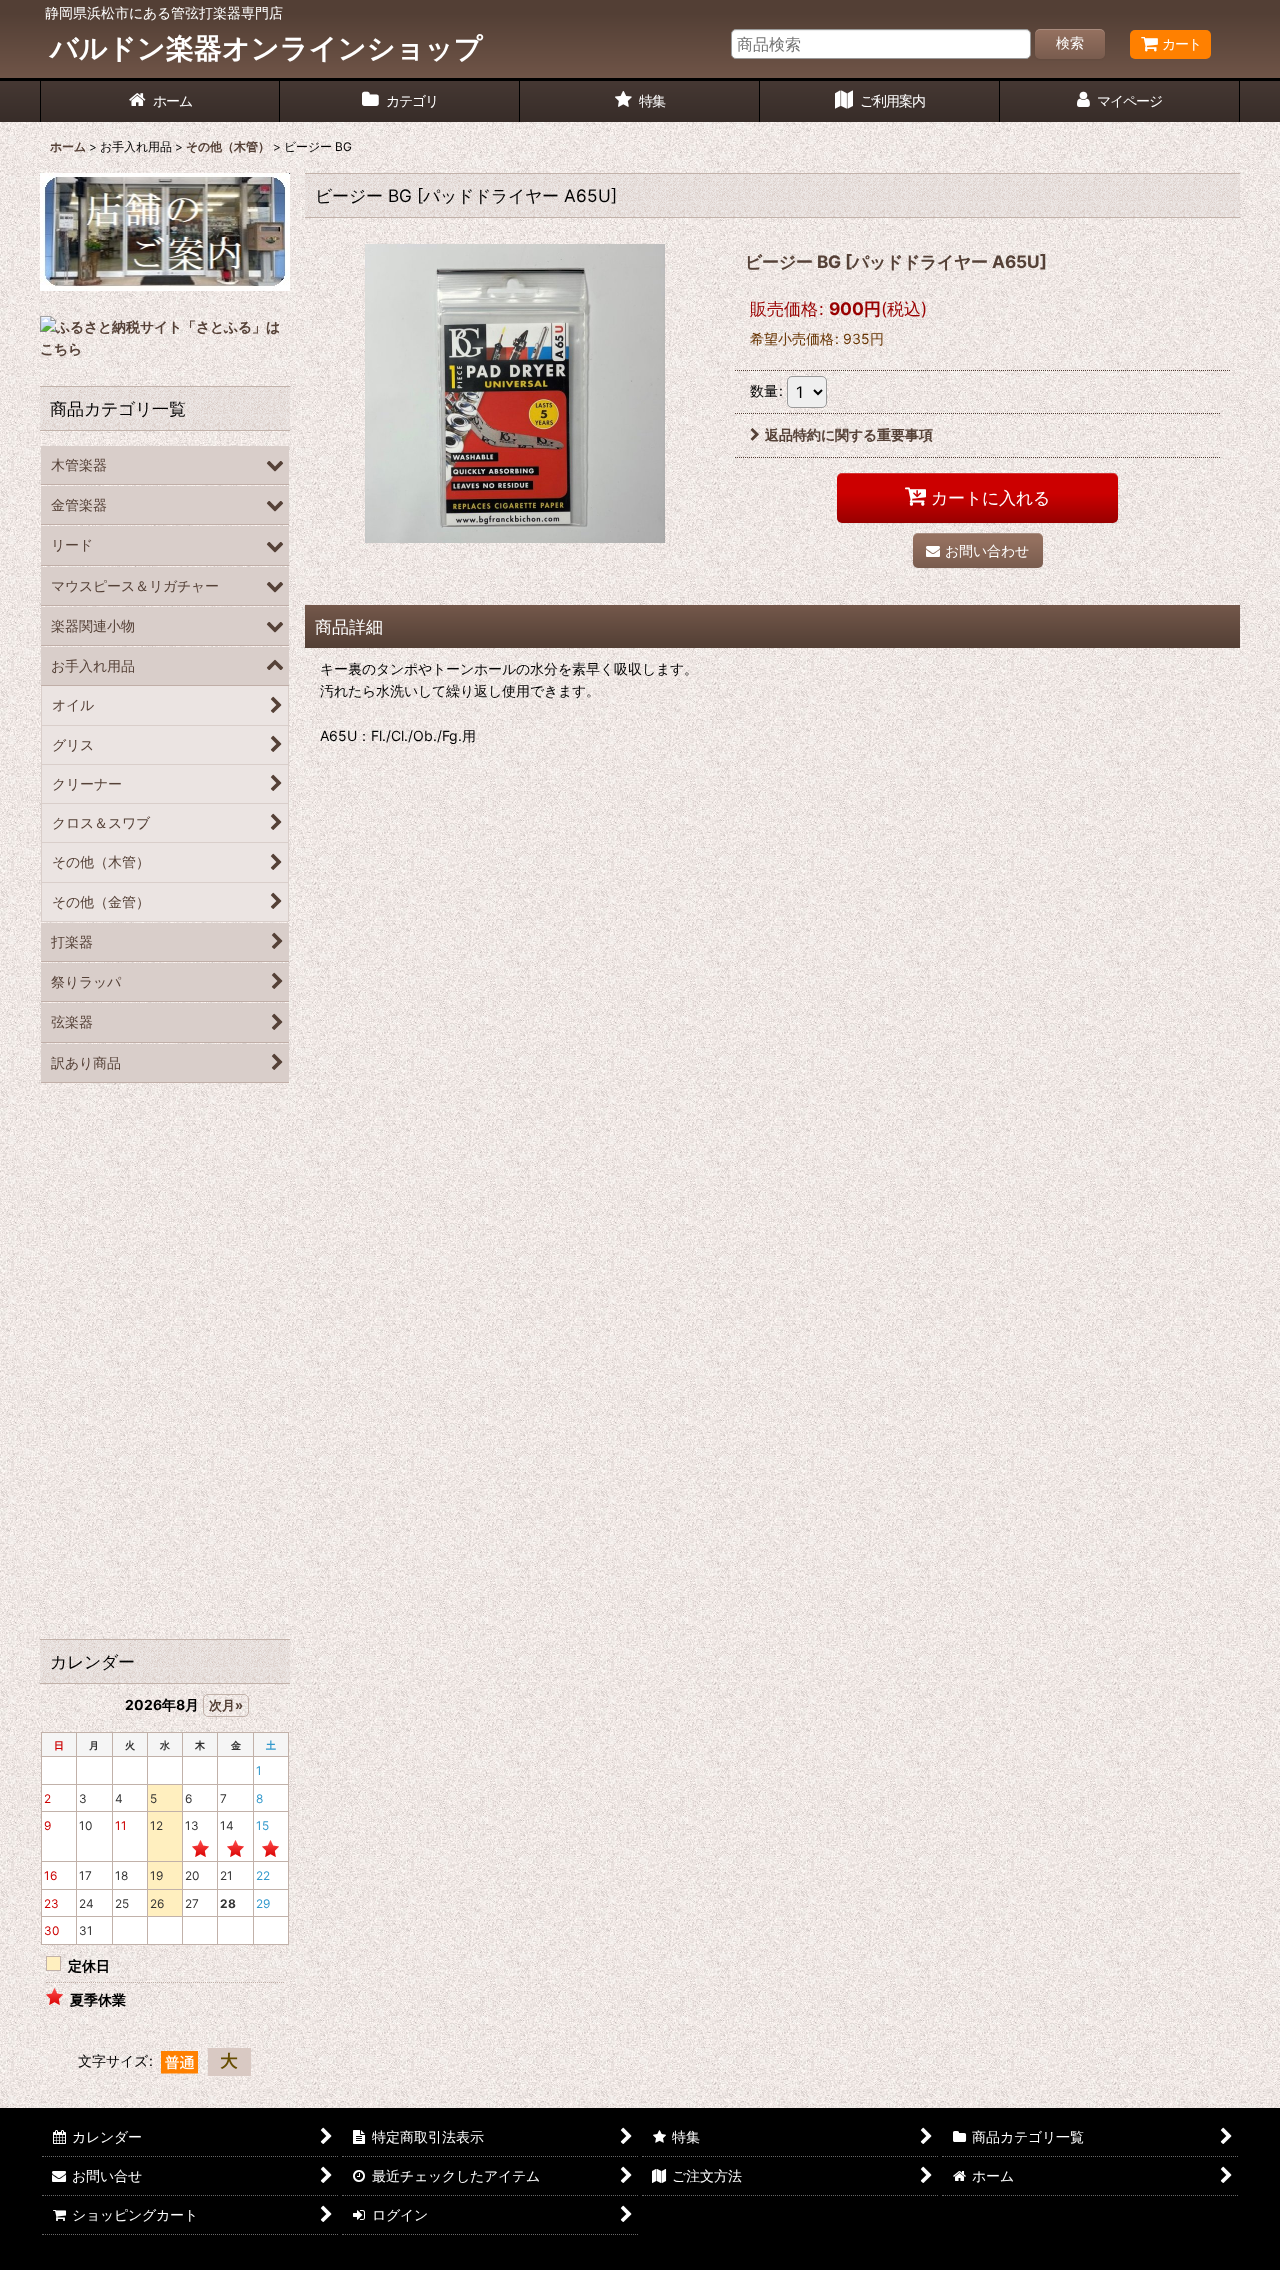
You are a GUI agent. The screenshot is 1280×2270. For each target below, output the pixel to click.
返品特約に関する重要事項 (849, 434)
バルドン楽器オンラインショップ (266, 48)
